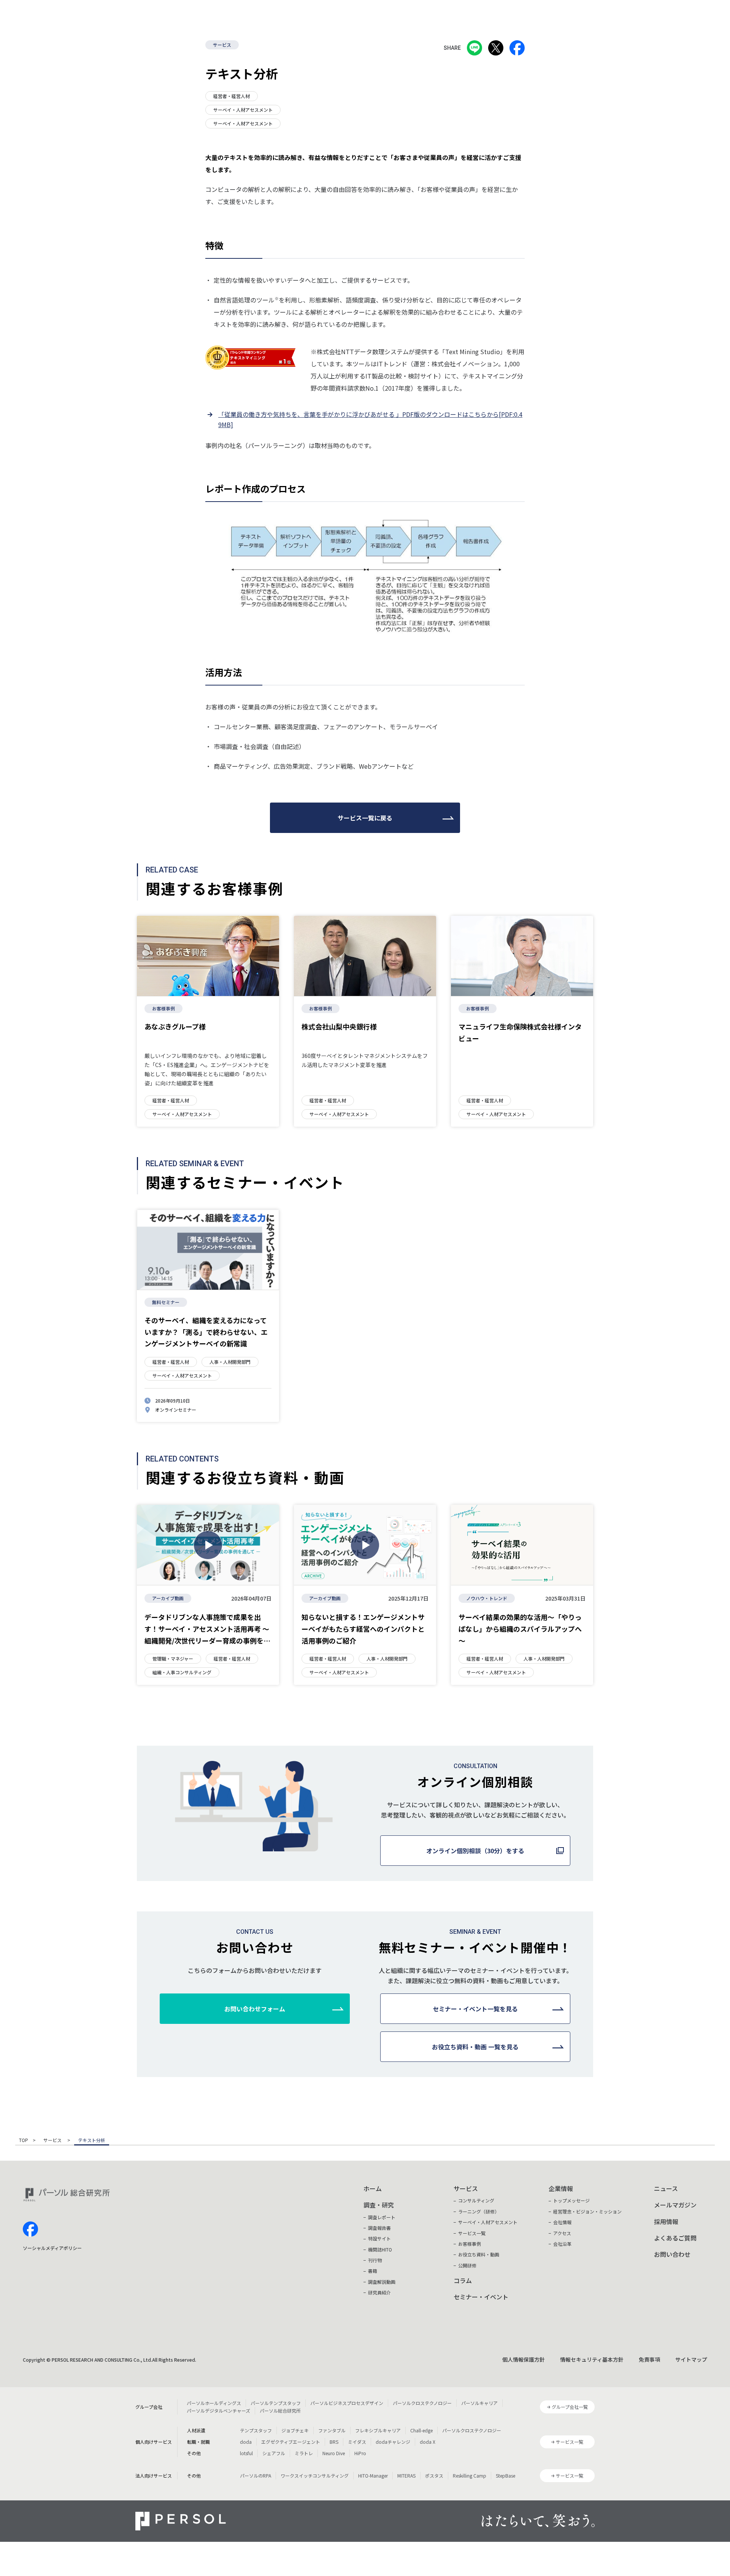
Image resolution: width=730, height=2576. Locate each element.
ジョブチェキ (295, 2430)
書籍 (373, 2271)
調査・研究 (379, 2205)
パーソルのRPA (255, 2475)
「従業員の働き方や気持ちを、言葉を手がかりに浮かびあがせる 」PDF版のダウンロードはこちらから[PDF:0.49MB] (370, 419)
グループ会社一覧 (570, 2407)
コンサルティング (476, 2200)
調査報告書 (379, 2228)
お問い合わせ (672, 2254)
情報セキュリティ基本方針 (592, 2359)
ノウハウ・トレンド (487, 1598)
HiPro (360, 2453)
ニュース (666, 2188)
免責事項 (649, 2359)
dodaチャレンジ (393, 2442)
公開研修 (467, 2265)
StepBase (505, 2475)
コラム (463, 2280)
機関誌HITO (380, 2249)
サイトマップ (691, 2359)
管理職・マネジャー (173, 1658)
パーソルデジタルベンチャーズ (218, 2411)
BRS (334, 2442)
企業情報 (561, 2188)
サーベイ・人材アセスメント (243, 110)
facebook (30, 2229)
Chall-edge (421, 2430)
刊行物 (375, 2260)
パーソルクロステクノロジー (422, 2403)
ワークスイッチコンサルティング (315, 2475)
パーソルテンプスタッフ (276, 2403)
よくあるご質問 (675, 2238)
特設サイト (379, 2238)
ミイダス (357, 2442)
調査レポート (382, 2217)
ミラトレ (304, 2453)
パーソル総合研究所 (280, 2411)
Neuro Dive (334, 2453)
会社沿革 (562, 2244)
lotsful (246, 2453)
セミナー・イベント (481, 2297)
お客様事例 (163, 1008)
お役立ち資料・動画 (479, 2254)
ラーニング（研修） (479, 2211)
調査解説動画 (382, 2282)
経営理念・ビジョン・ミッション (587, 2211)
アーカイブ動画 (168, 1598)
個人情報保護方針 (524, 2359)
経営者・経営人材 (232, 96)
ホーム (373, 2188)
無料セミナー (166, 1302)
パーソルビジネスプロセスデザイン (347, 2403)
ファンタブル (332, 2430)
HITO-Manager (373, 2475)
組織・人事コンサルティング (182, 1672)
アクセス (562, 2233)
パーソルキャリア (479, 2403)
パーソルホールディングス (214, 2403)
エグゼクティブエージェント (291, 2442)
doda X (428, 2442)
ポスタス (434, 2475)
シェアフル (274, 2453)
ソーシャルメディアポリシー (52, 2248)
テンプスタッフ (256, 2430)
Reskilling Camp (470, 2475)
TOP (24, 2141)
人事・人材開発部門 (230, 1362)
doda (246, 2442)
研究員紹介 (379, 2292)
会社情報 (562, 2222)
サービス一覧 (472, 2233)
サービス (222, 45)
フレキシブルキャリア (378, 2430)
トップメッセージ (571, 2200)
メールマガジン (675, 2205)
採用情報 (666, 2221)
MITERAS (406, 2475)
